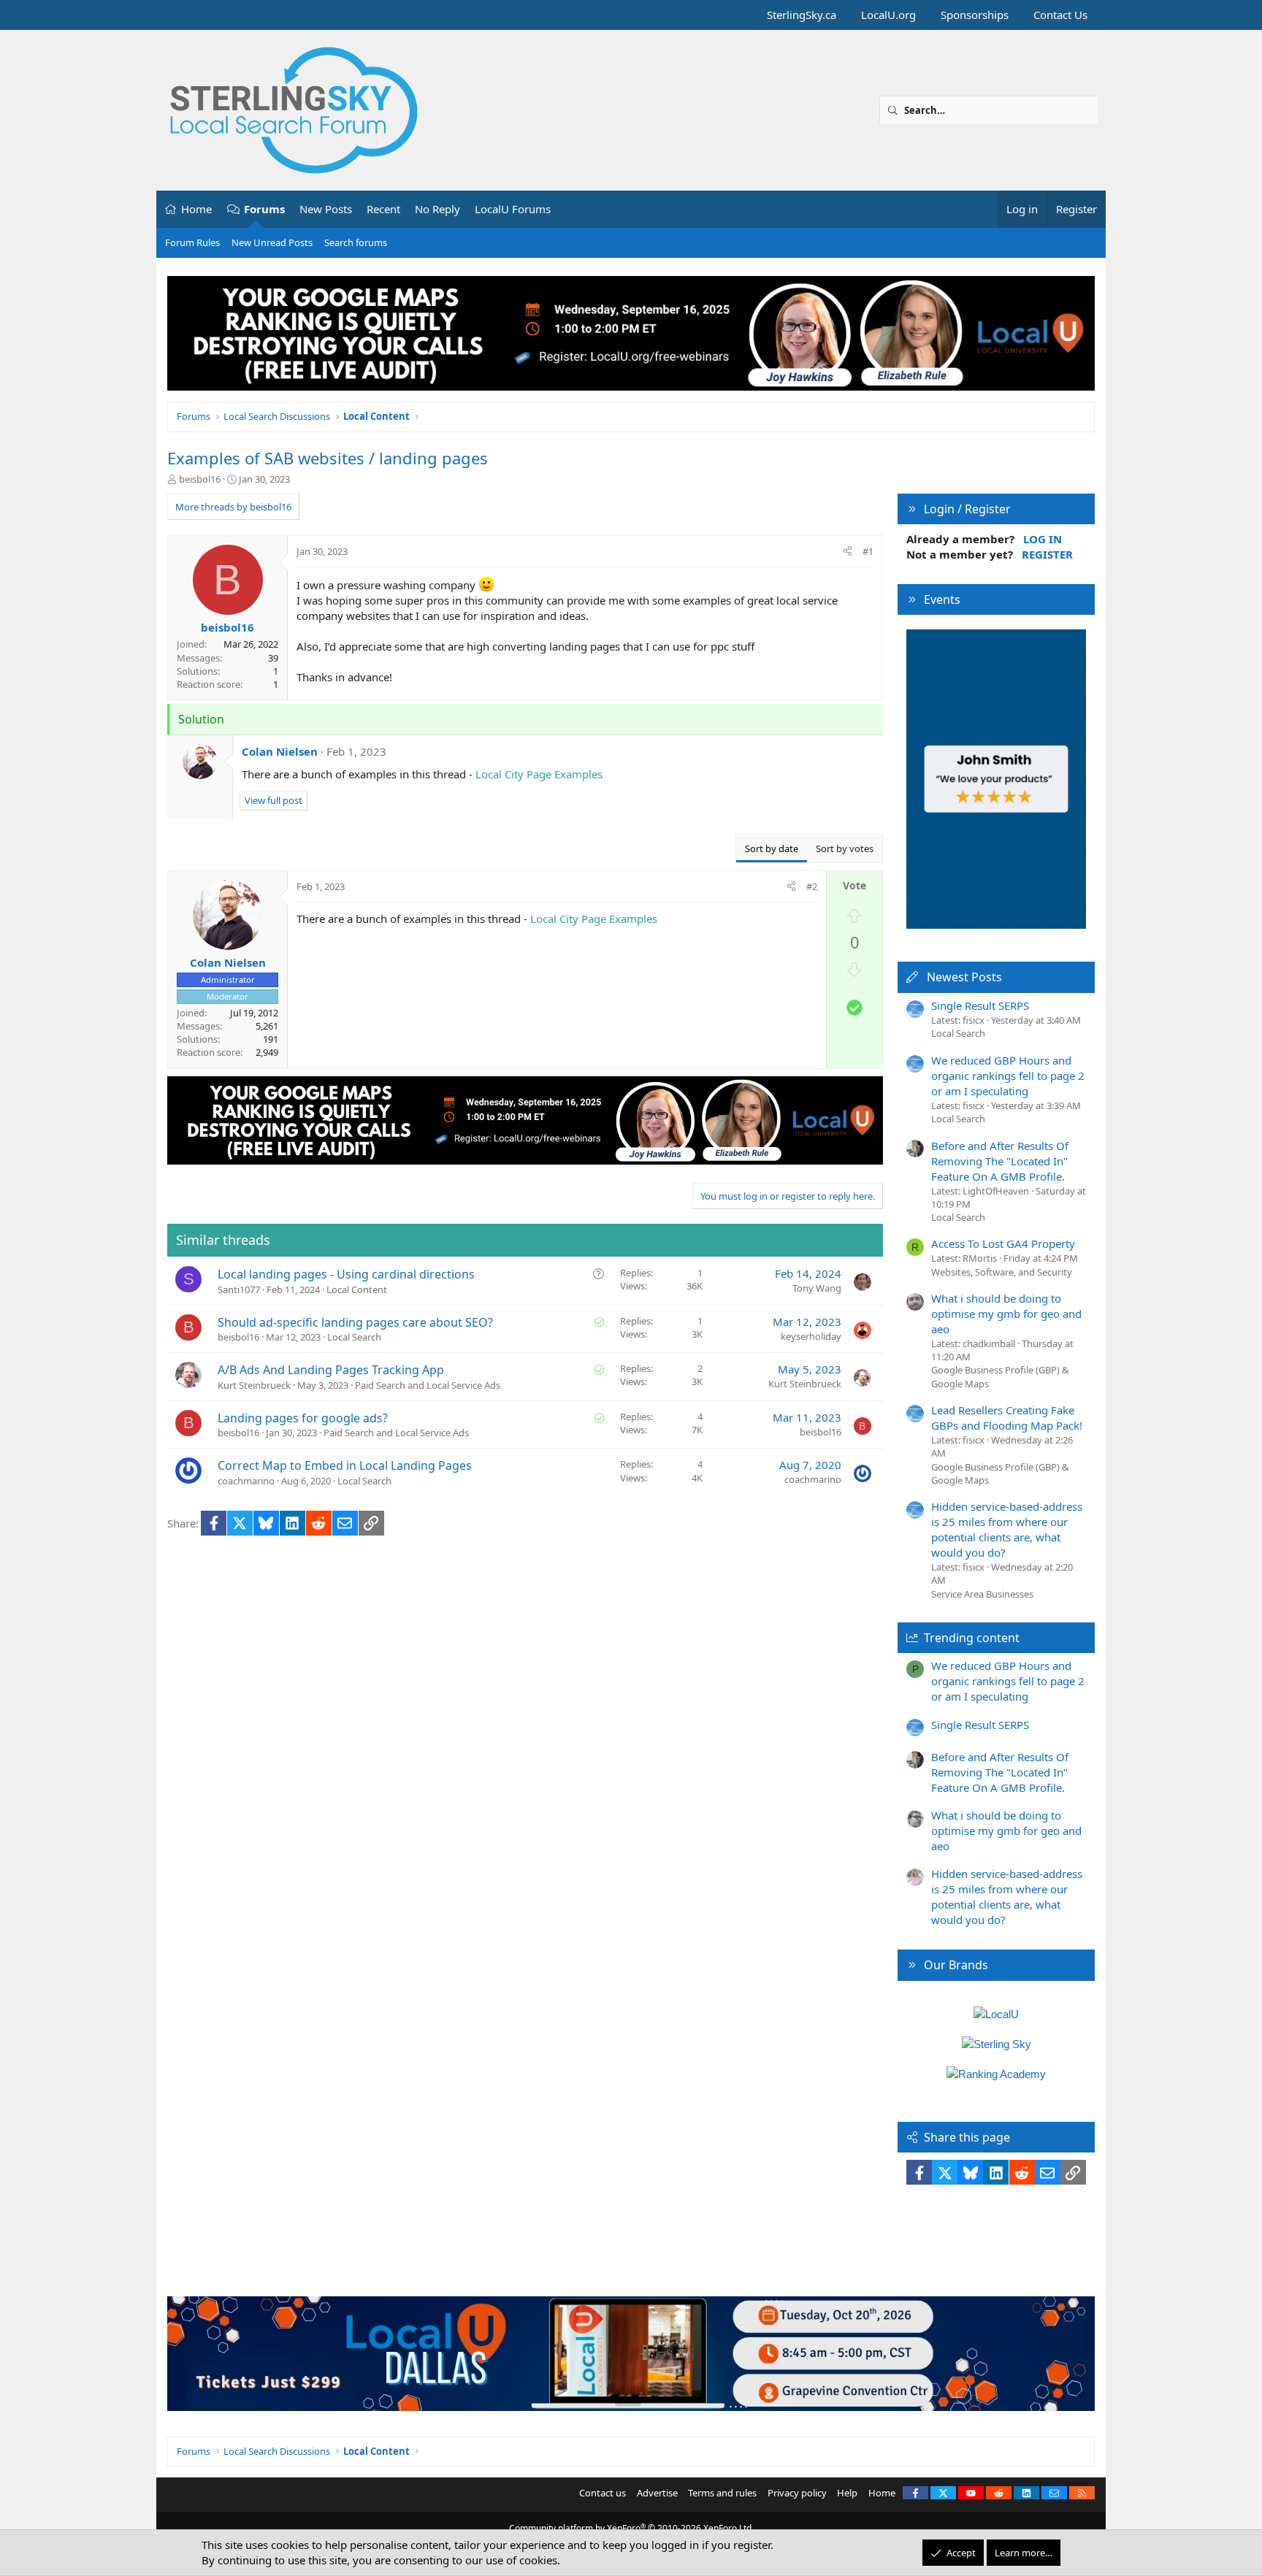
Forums (264, 209)
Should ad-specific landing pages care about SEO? (355, 1322)
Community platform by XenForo (631, 2528)
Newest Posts (964, 977)
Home (196, 209)
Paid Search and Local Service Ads (428, 1385)
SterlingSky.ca (802, 15)
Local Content (357, 1289)
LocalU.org (888, 15)
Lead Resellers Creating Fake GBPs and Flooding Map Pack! (1007, 1418)
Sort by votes (845, 848)
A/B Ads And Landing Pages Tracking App (331, 1370)
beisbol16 (200, 479)
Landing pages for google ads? (303, 1418)
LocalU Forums (513, 209)
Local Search (354, 1337)
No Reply (437, 209)
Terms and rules (722, 2493)
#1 (868, 551)
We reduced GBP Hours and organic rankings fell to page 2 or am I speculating (1008, 1076)
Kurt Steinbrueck (254, 1385)
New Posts (326, 209)
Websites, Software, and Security (1002, 1272)
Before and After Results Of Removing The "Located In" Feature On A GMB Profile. (1000, 1161)
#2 (812, 886)
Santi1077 (239, 1289)
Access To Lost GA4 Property (1003, 1243)
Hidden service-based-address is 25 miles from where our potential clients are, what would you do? (1007, 1529)
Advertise (657, 2493)
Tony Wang (817, 1288)
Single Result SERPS (980, 1005)
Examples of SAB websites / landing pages (328, 458)
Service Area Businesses (982, 1594)
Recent (383, 209)
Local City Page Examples (539, 774)
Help (847, 2493)
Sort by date (772, 848)
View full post (274, 800)
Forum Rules (192, 242)
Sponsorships (975, 15)
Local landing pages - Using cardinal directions (346, 1274)
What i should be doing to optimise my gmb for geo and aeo (1006, 1314)
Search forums (356, 242)
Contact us (603, 2493)
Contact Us (1060, 15)
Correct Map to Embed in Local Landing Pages (345, 1465)
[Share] (848, 551)
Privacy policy (797, 2493)
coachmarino (246, 1481)
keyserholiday (811, 1336)
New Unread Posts (272, 242)
